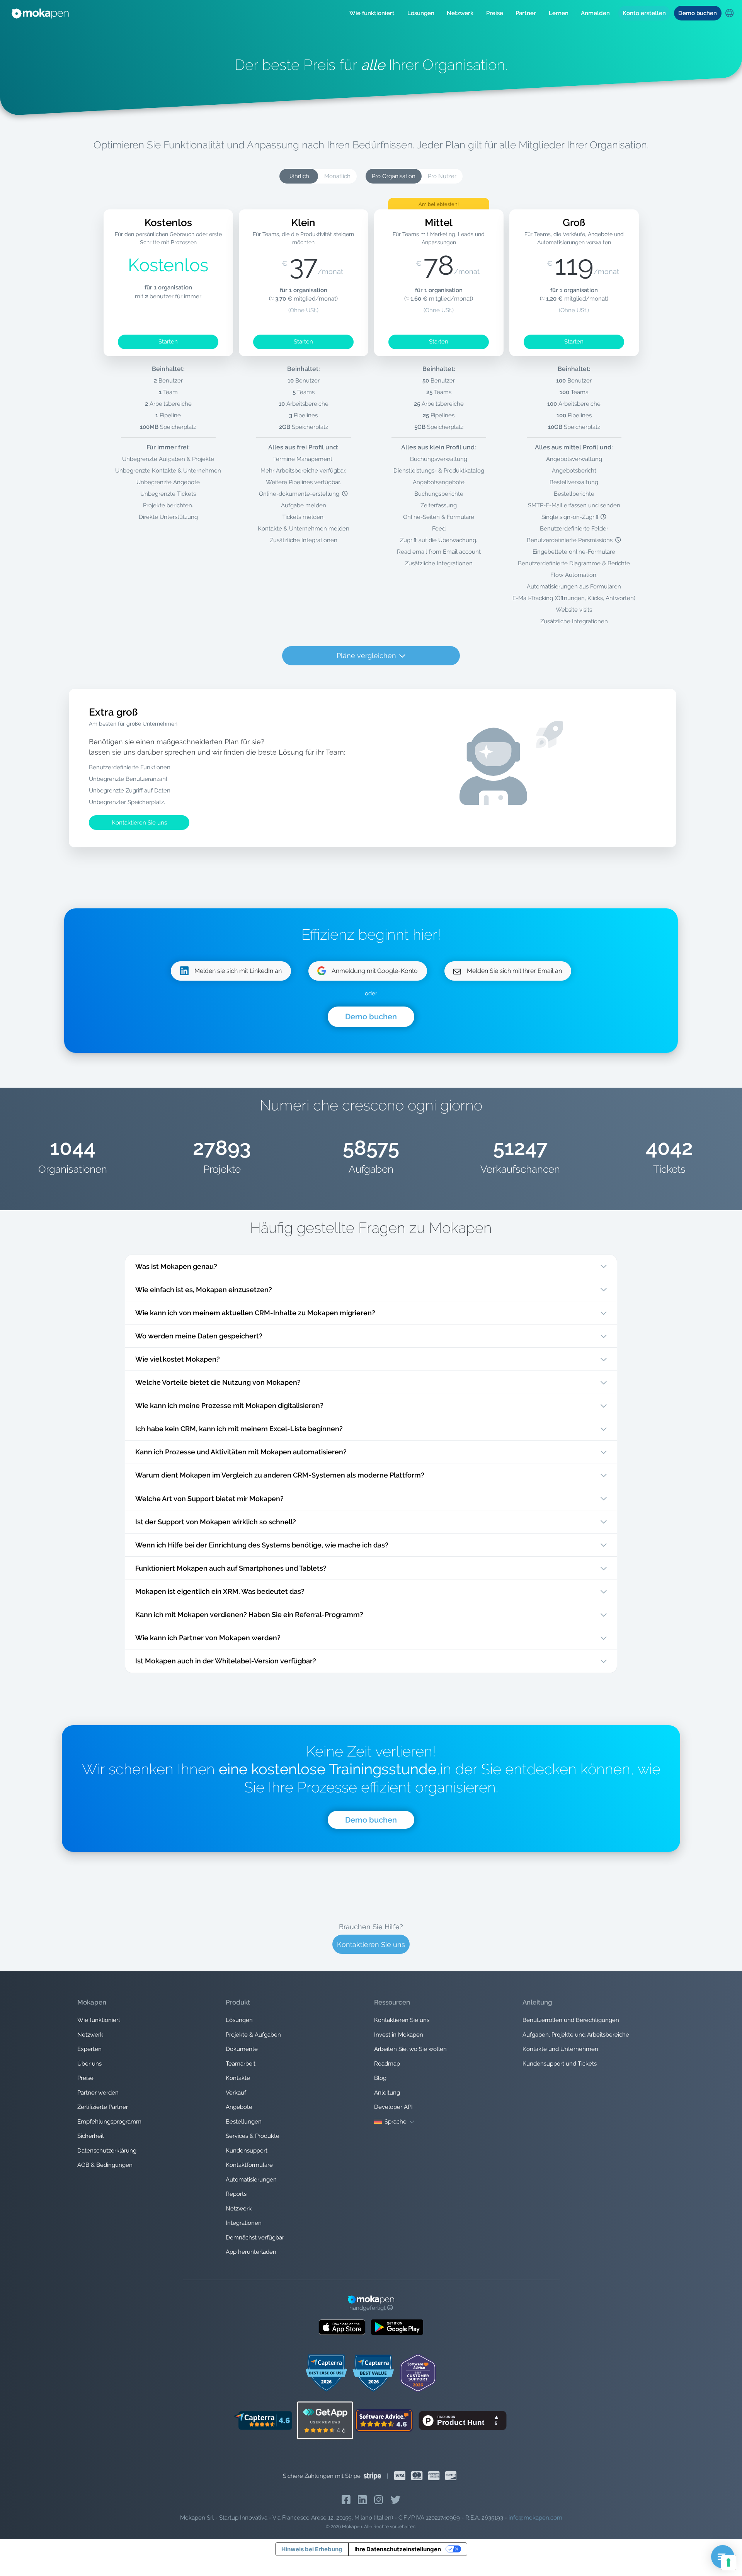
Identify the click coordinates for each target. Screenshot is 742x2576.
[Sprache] (729, 14)
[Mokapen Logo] (40, 13)
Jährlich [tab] (299, 176)
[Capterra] (263, 2420)
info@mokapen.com (535, 2518)
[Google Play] (397, 2327)
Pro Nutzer (442, 176)
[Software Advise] (385, 2420)
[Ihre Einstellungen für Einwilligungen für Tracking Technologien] (728, 2562)
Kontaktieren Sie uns (139, 823)
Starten (168, 342)
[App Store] (342, 2327)
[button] (372, 13)
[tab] (337, 176)
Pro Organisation (394, 176)
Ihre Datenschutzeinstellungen (398, 2549)
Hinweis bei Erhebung (312, 2549)
